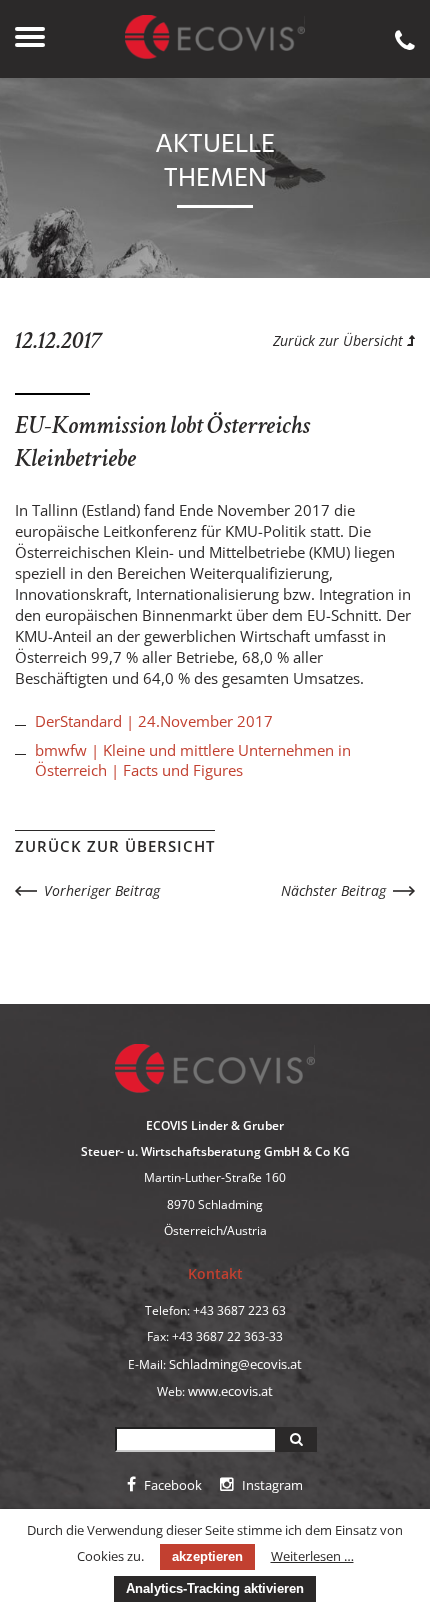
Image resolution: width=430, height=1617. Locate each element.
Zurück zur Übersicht (340, 340)
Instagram (271, 1485)
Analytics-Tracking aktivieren (215, 1588)
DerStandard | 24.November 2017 (154, 721)
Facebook (171, 1485)
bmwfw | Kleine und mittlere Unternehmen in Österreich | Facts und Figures (193, 760)
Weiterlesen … (312, 1556)
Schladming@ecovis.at (235, 1364)
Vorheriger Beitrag (102, 890)
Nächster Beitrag (333, 890)
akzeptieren (207, 1556)
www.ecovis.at (230, 1391)
